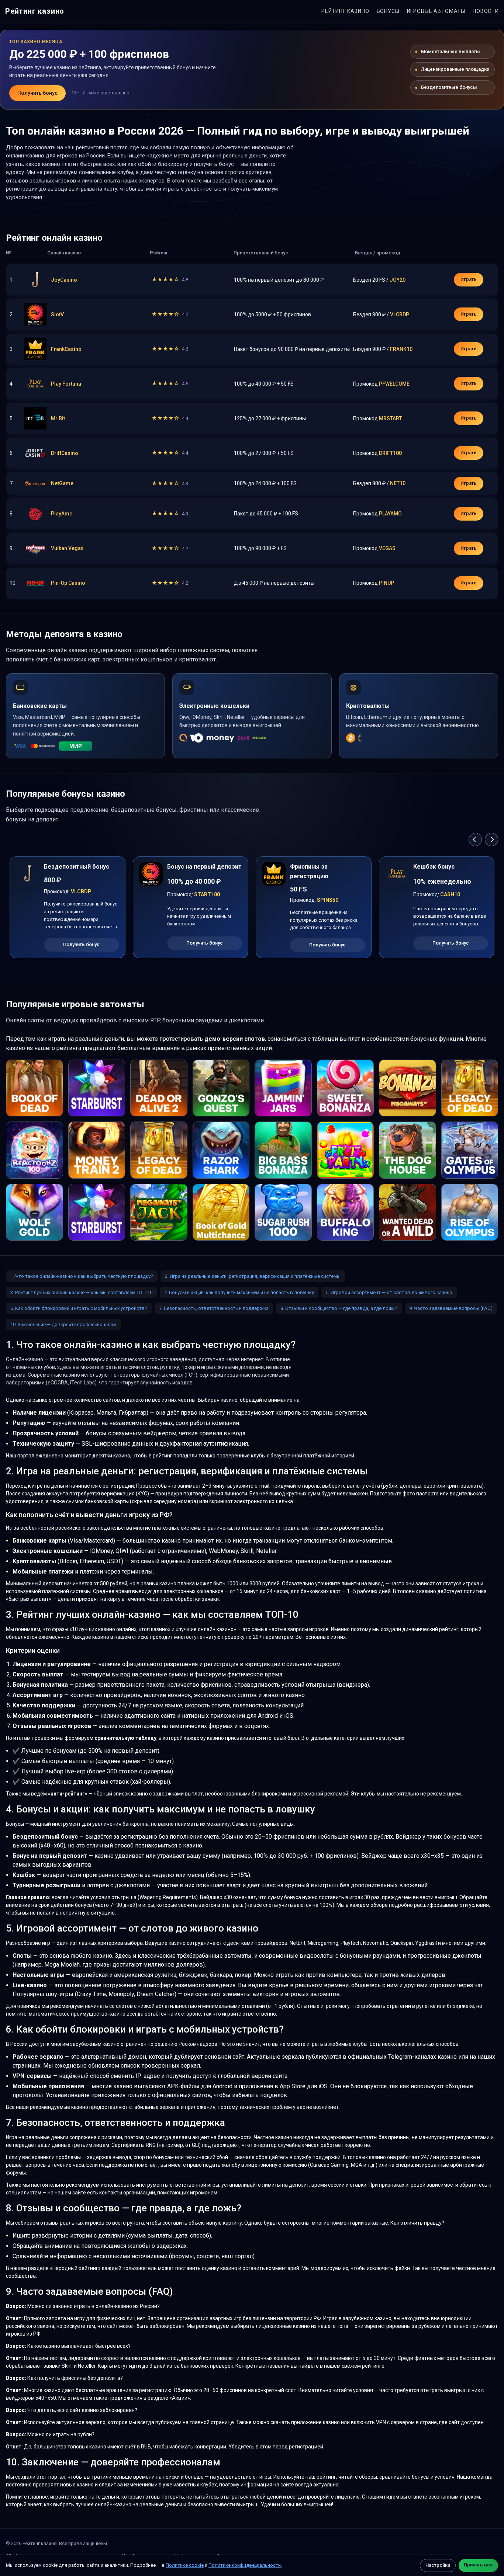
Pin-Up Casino (68, 583)
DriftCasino (65, 453)
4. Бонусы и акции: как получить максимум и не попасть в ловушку (239, 1292)
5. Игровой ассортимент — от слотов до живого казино (389, 1292)
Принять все (478, 2565)
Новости (486, 11)
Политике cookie (185, 2565)
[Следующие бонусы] (491, 839)
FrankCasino (66, 349)
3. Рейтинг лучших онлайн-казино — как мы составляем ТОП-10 (81, 1292)
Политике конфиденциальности (245, 2565)
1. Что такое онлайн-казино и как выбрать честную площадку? (82, 1276)
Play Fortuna (66, 384)
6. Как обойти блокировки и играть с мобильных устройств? (79, 1308)
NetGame (62, 483)
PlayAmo (62, 514)
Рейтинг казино (35, 11)
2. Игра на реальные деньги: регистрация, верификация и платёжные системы (253, 1276)
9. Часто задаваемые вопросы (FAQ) (451, 1308)
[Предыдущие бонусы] (475, 839)
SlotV (57, 314)
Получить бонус (37, 93)
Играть (469, 279)
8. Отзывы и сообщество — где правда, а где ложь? (339, 1308)
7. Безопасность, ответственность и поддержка (214, 1308)
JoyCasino (64, 280)
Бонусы (388, 11)
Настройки (438, 2565)
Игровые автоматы (436, 11)
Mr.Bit (58, 418)
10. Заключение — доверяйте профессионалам (63, 1324)
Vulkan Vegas (67, 548)
